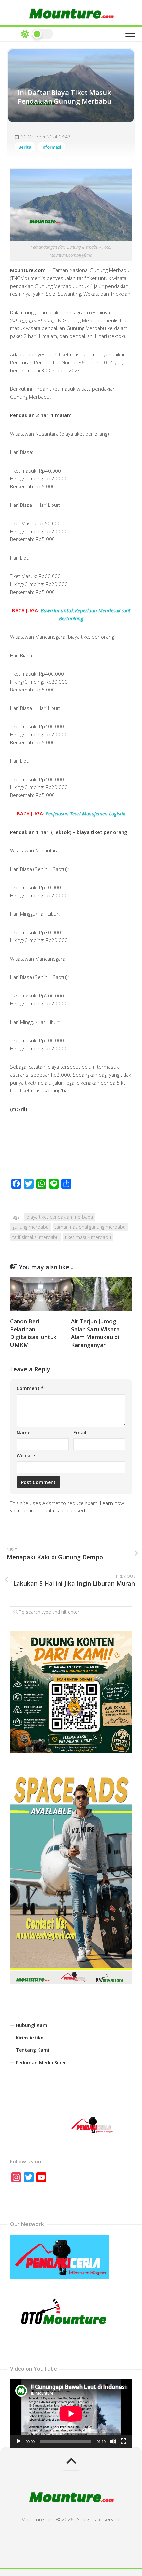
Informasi (51, 147)
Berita (25, 147)
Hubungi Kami (32, 2025)
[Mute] (113, 2441)
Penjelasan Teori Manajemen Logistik (85, 813)
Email (80, 1433)
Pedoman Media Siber (41, 2062)
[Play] (18, 2441)
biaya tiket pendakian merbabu (60, 1217)
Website (26, 1455)
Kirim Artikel (30, 2038)
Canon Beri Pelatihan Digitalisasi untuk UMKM (33, 1333)
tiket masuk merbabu (88, 1237)
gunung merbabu (30, 1227)
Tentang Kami (33, 2050)
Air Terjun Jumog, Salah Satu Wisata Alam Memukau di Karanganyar (95, 1333)
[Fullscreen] (124, 2441)
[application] (71, 2414)
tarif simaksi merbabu (35, 1237)
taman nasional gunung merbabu (90, 1227)
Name (23, 1433)
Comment (30, 1388)
